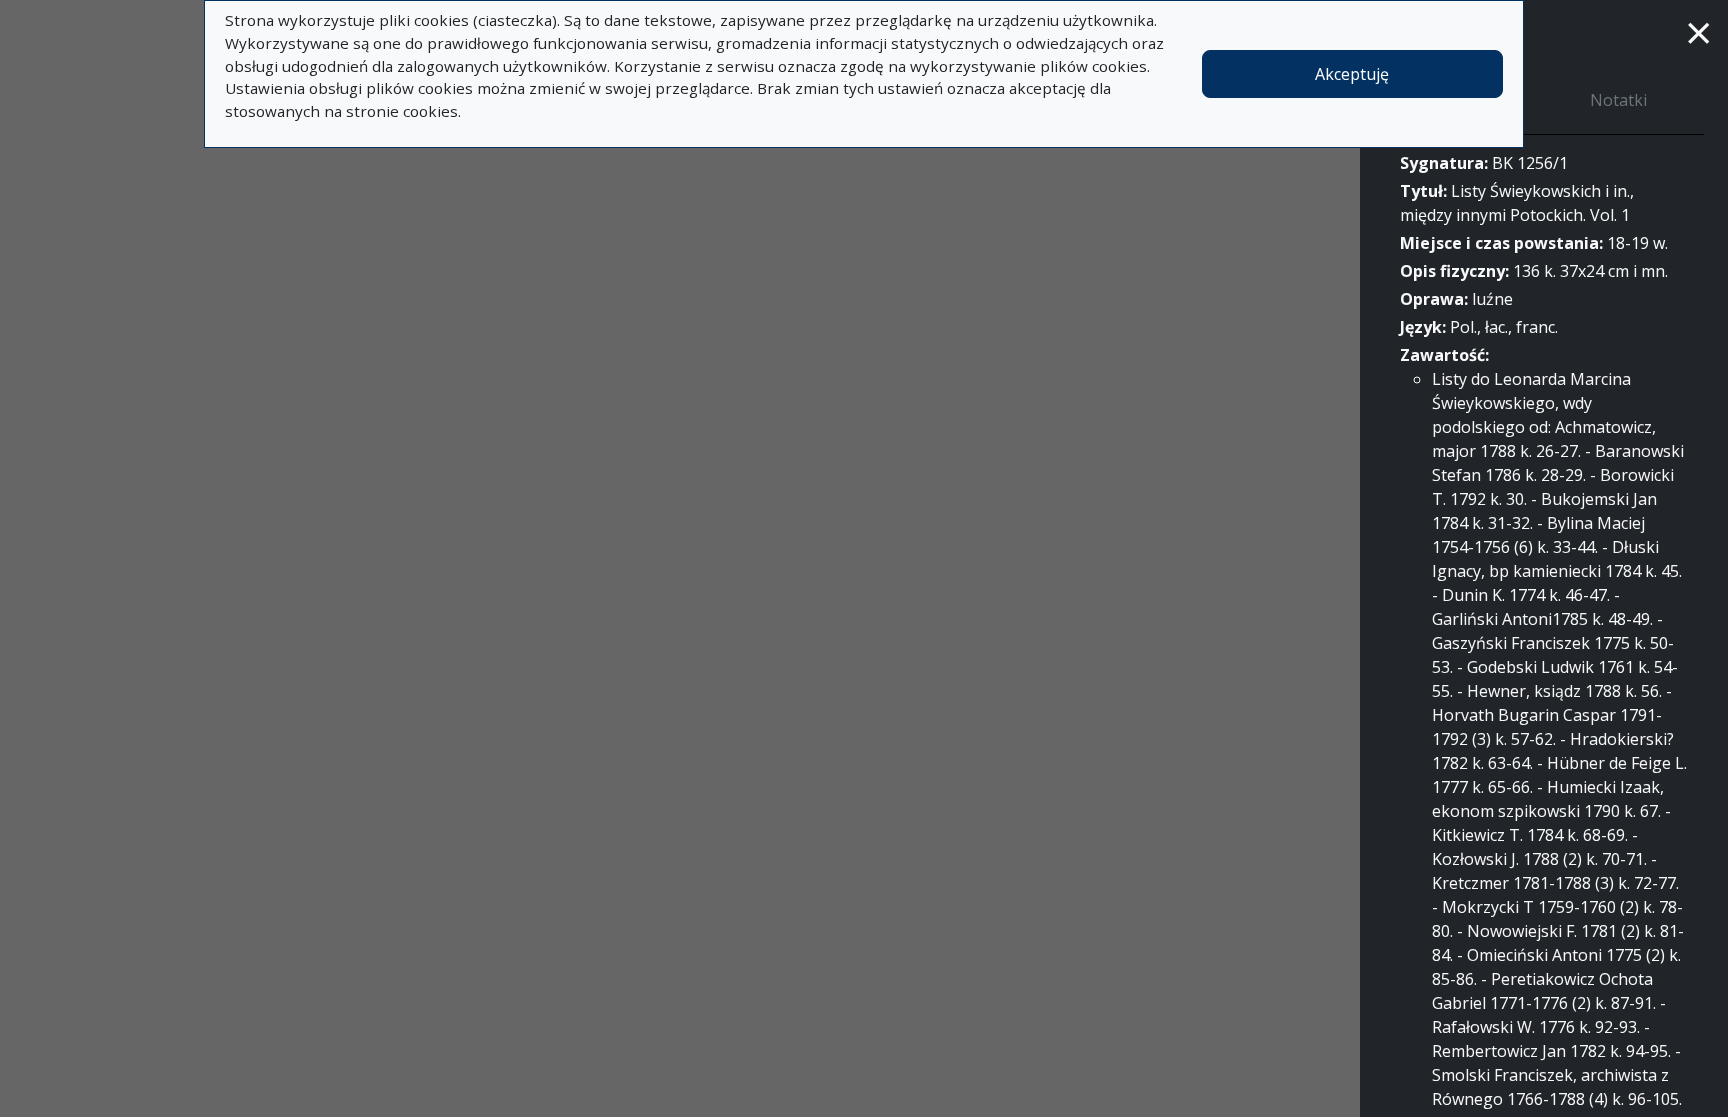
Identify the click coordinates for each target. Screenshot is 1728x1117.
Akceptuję (1352, 74)
